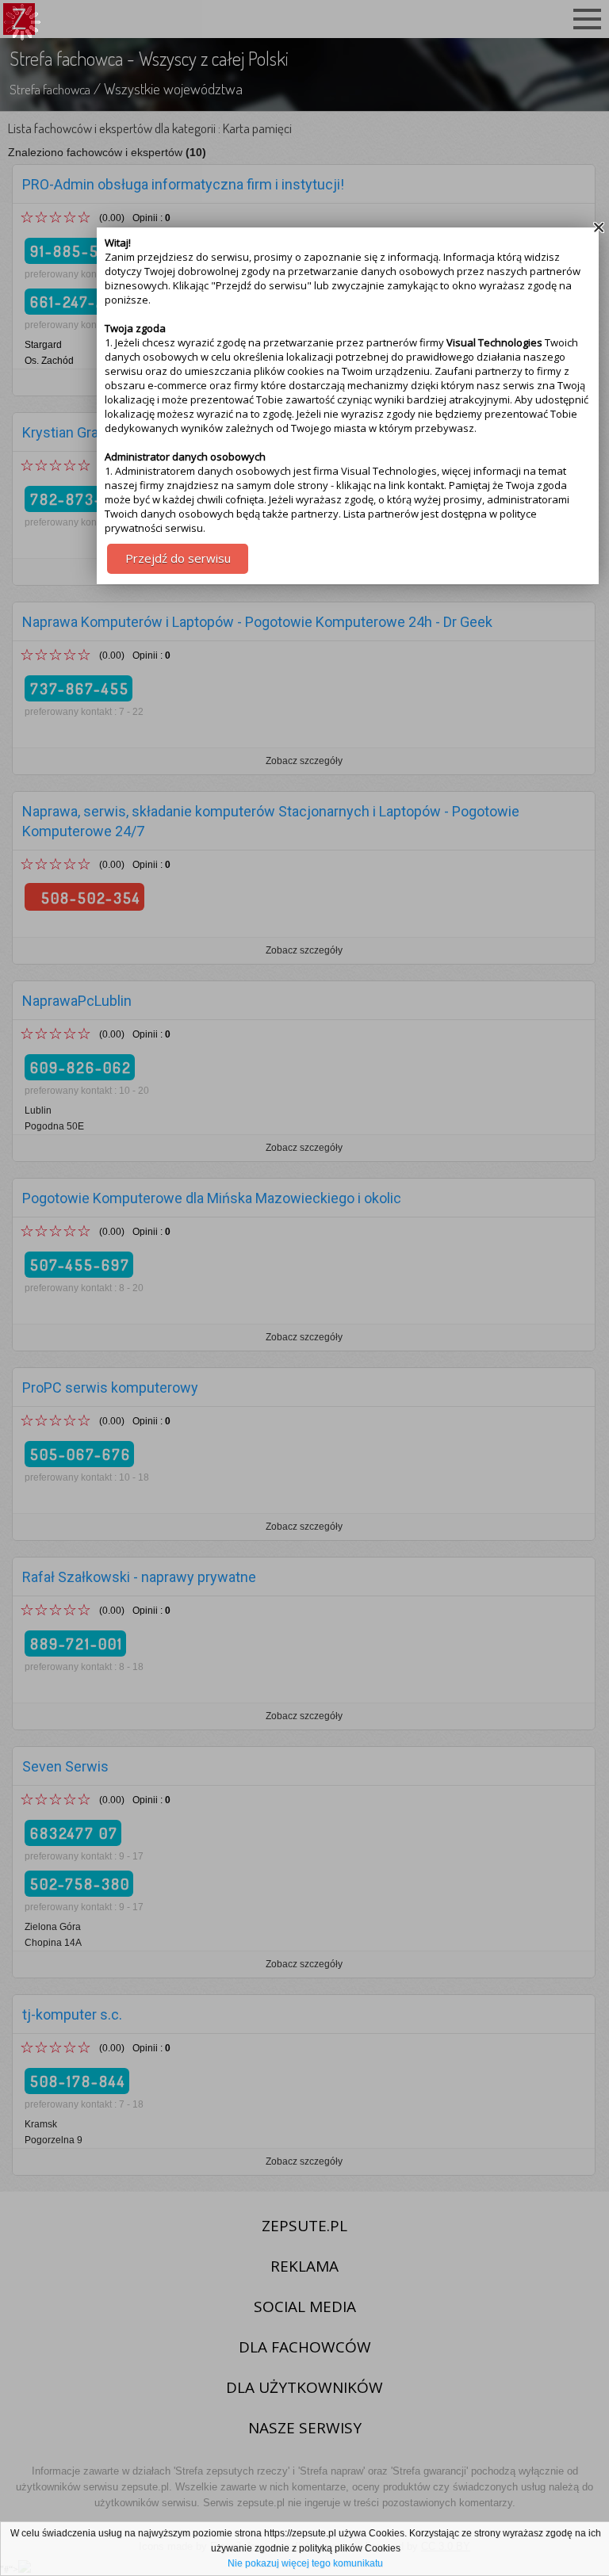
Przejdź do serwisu (178, 558)
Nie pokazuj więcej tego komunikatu (305, 2563)
